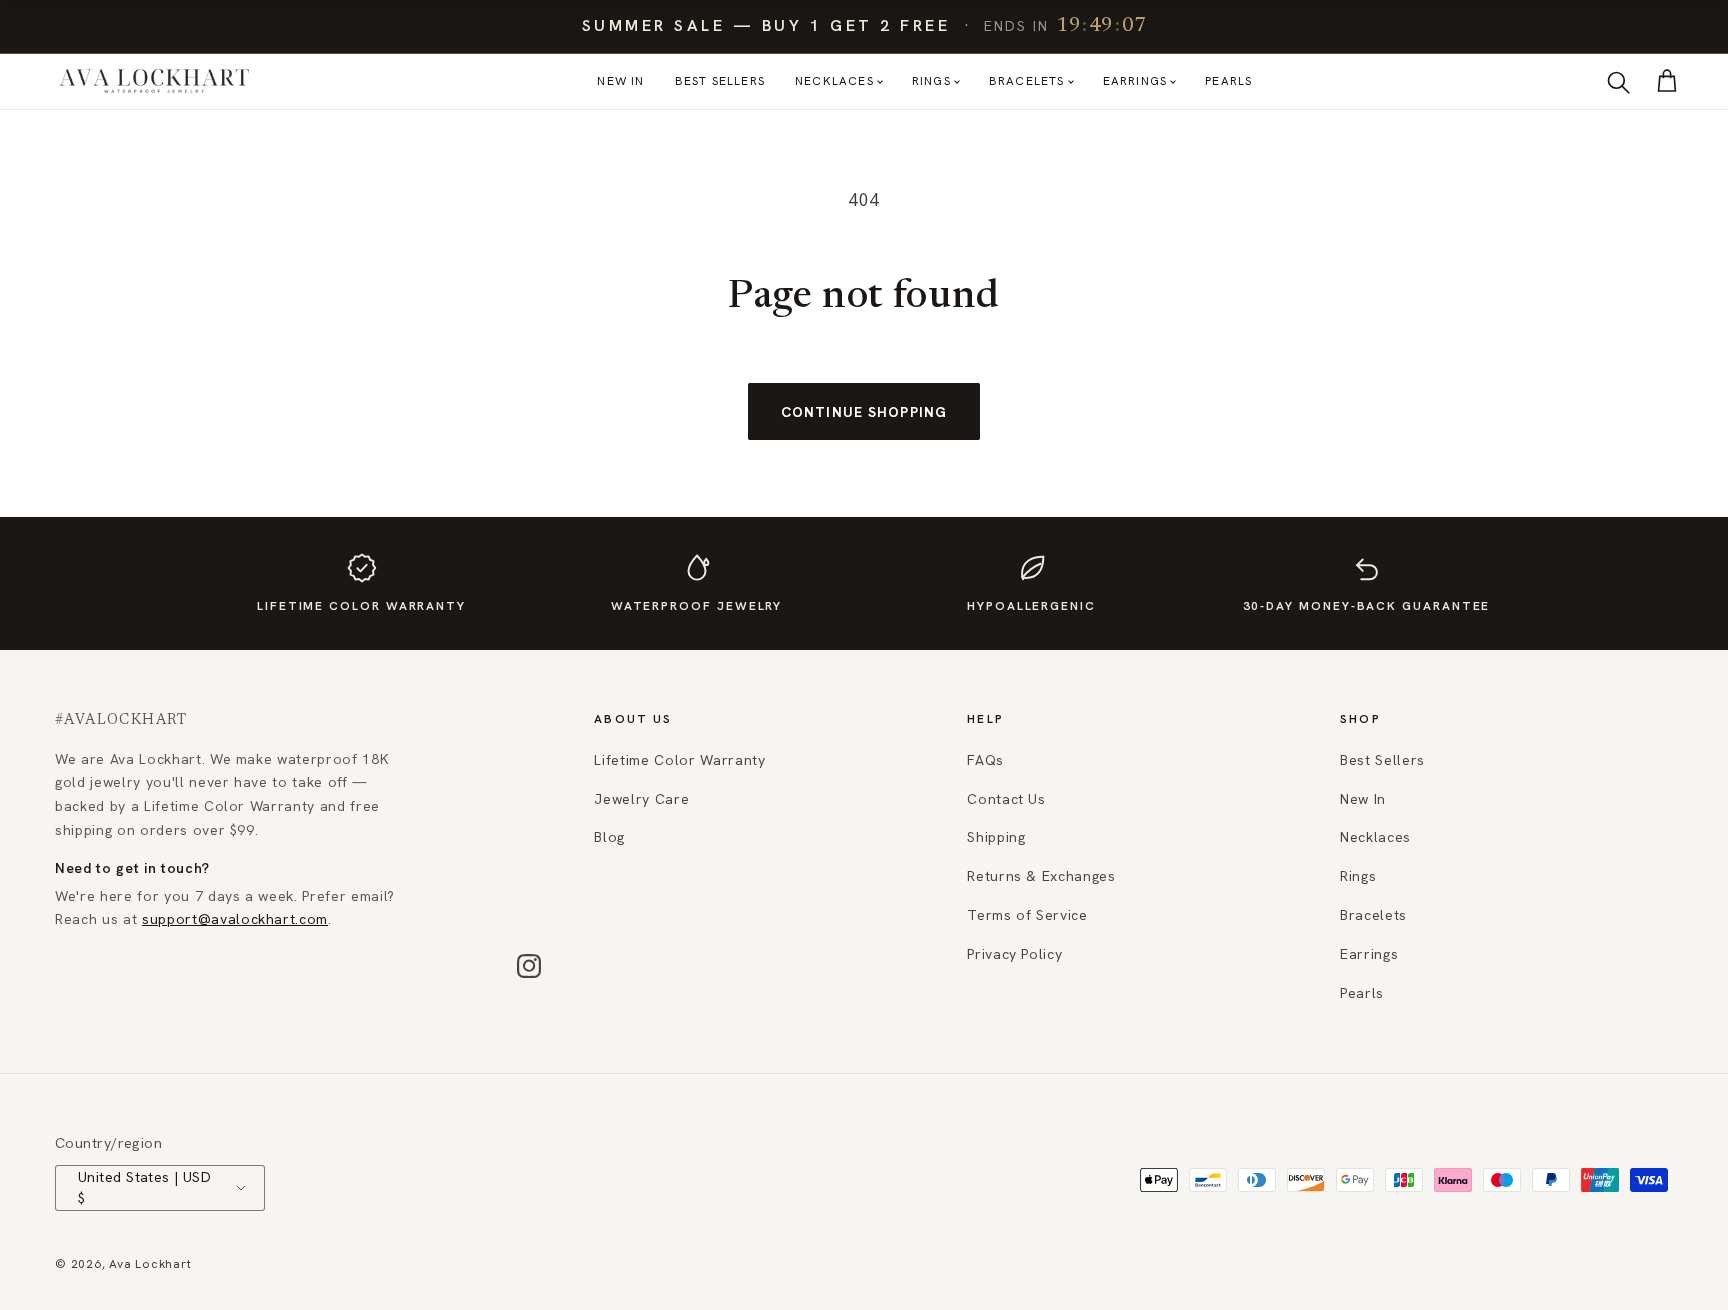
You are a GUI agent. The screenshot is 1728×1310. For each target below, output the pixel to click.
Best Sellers (720, 81)
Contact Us (1006, 799)
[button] (1667, 81)
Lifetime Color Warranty (679, 760)
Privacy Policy (1014, 954)
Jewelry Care (641, 799)
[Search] (1617, 81)
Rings (931, 81)
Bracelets (1027, 81)
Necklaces (834, 81)
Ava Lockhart (150, 1264)
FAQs (985, 760)
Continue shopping (864, 412)
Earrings (1135, 81)
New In (620, 81)
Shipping (996, 837)
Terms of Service (1027, 915)
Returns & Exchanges (1041, 876)
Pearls (1228, 81)
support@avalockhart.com (235, 919)
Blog (609, 837)
